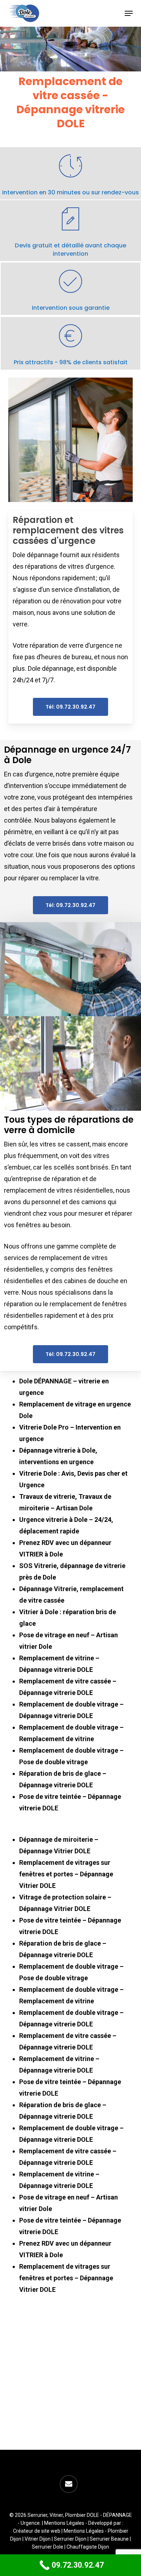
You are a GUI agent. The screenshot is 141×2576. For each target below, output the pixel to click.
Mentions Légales (64, 2523)
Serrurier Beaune (109, 2539)
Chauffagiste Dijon (88, 2547)
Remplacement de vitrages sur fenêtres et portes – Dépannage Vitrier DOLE (66, 1874)
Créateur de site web (37, 2531)
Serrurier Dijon (70, 2539)
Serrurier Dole (48, 2547)
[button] (129, 13)
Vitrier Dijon (38, 2539)
